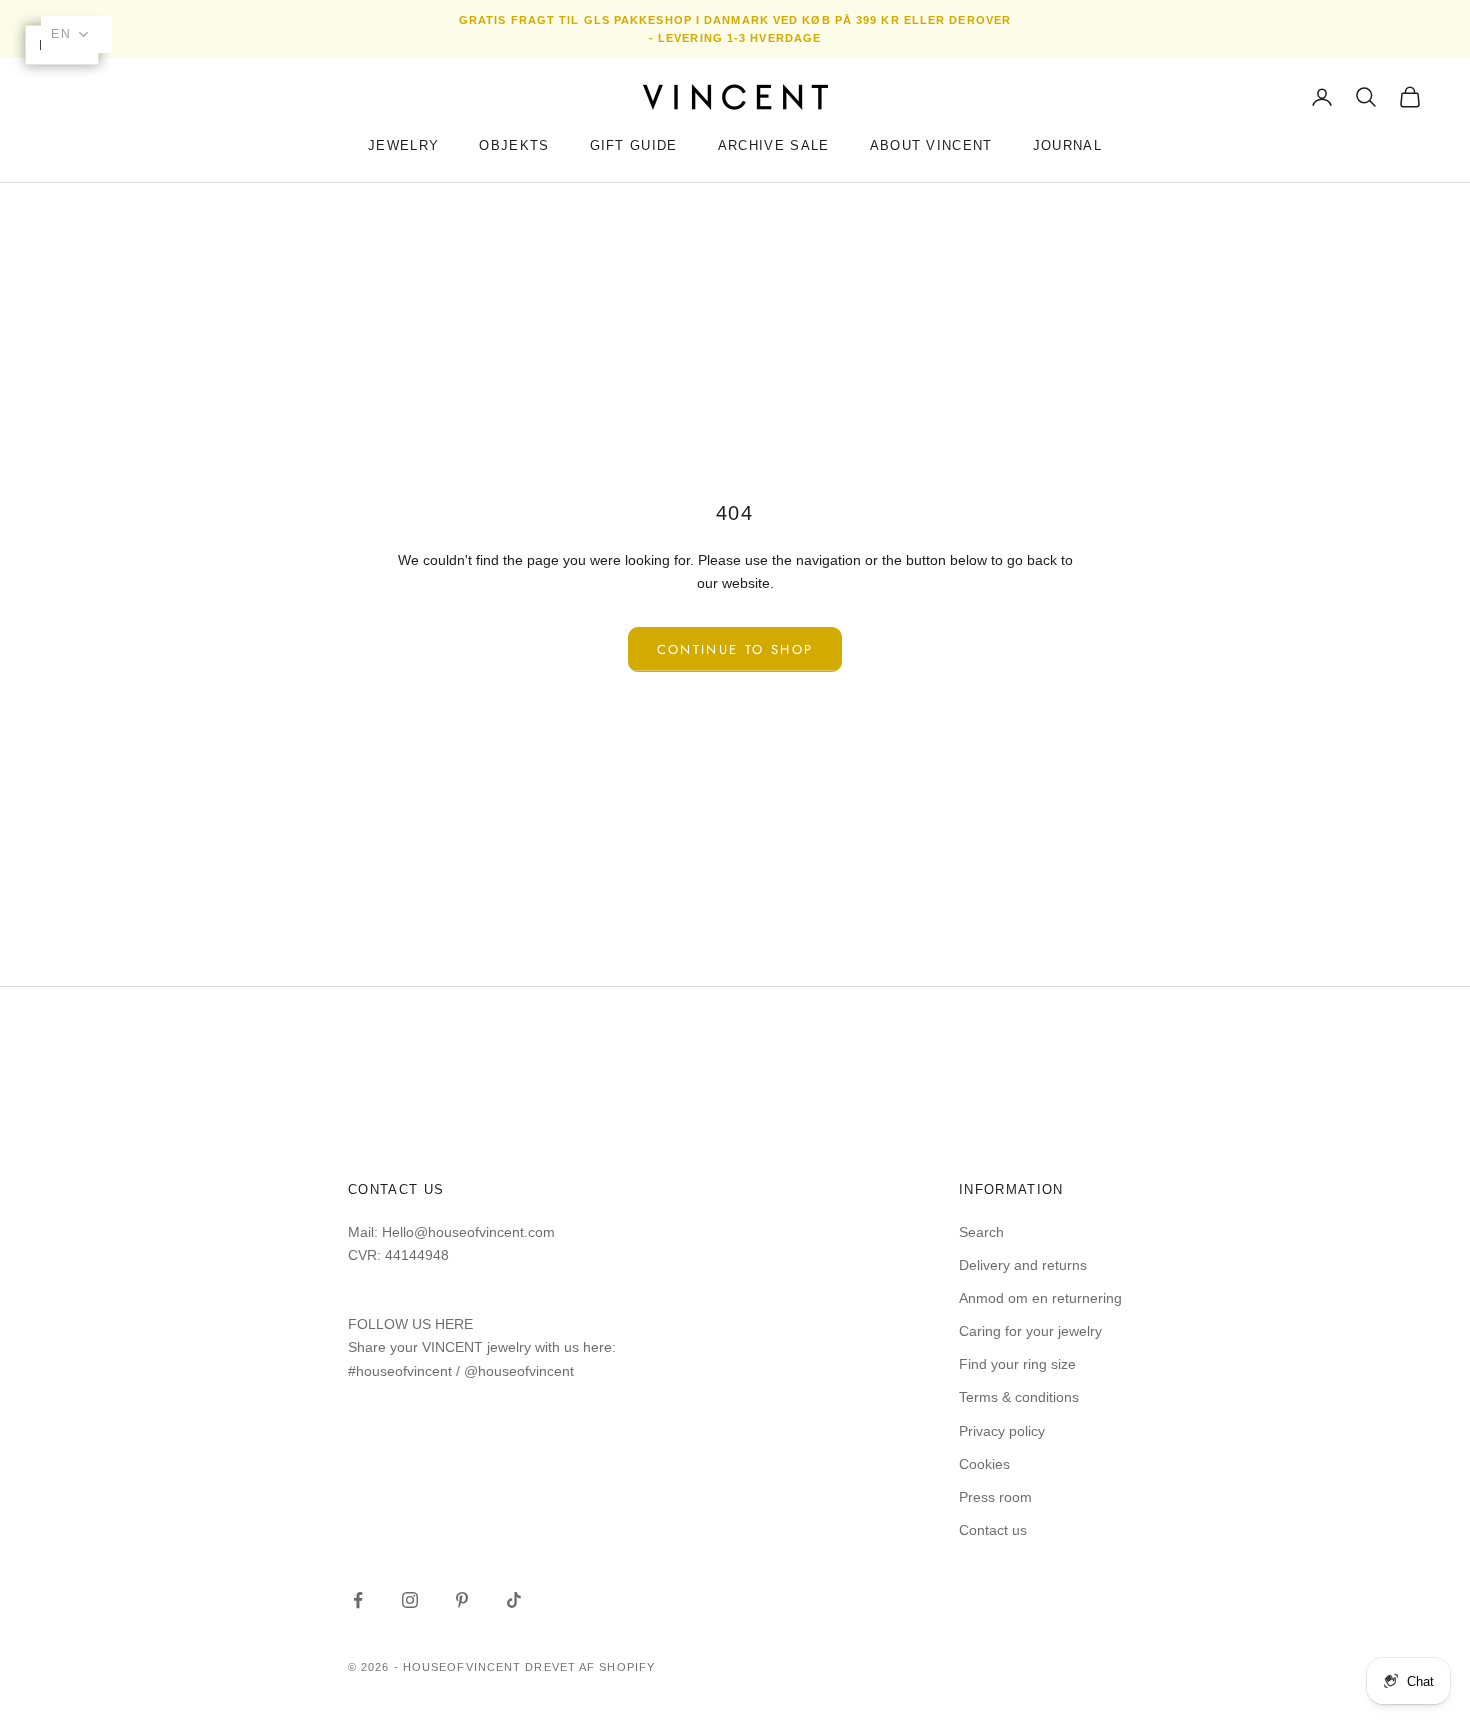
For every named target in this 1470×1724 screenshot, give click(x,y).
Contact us (993, 1530)
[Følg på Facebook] (358, 1600)
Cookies (984, 1464)
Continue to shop (735, 649)
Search (981, 1232)
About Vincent (931, 145)
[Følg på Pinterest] (462, 1600)
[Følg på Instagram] (410, 1600)
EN (61, 34)
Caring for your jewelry (1030, 1331)
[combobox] (76, 34)
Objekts (514, 145)
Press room (995, 1497)
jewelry (403, 145)
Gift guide (634, 145)
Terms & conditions (1019, 1397)
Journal (1067, 145)
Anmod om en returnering (1040, 1298)
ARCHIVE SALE (774, 145)
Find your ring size (1017, 1364)
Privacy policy (1002, 1431)
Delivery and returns (1023, 1265)
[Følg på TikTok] (514, 1600)
